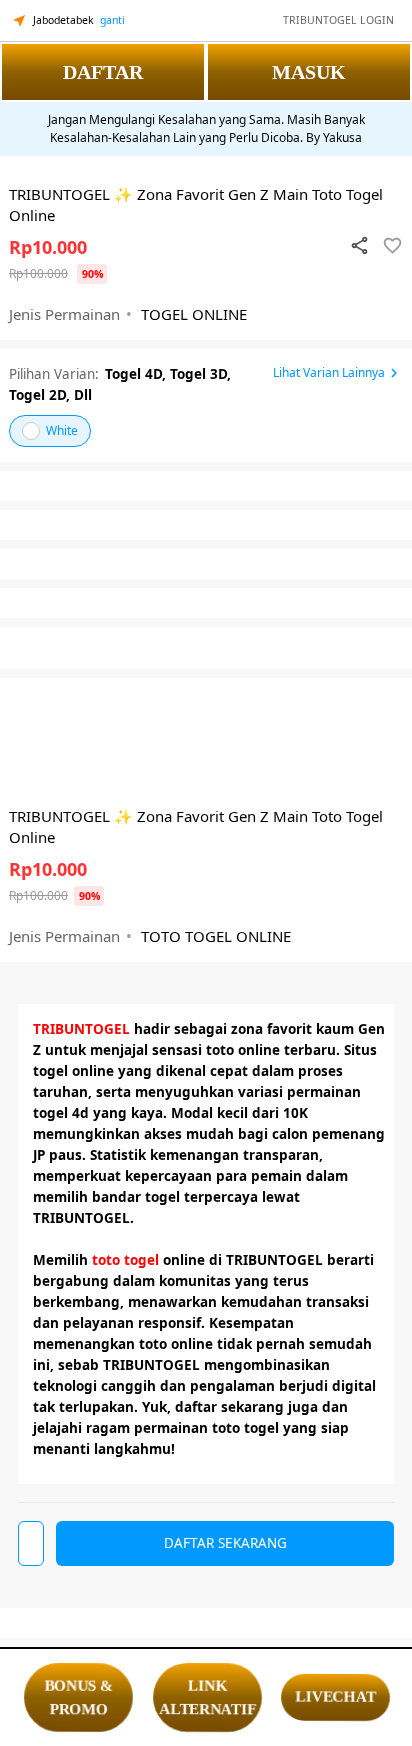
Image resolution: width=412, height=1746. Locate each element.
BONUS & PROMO (78, 1697)
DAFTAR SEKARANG (225, 1543)
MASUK (309, 72)
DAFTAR (103, 72)
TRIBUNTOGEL (81, 1029)
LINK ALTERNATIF (208, 1697)
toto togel (125, 1260)
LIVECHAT (335, 1697)
